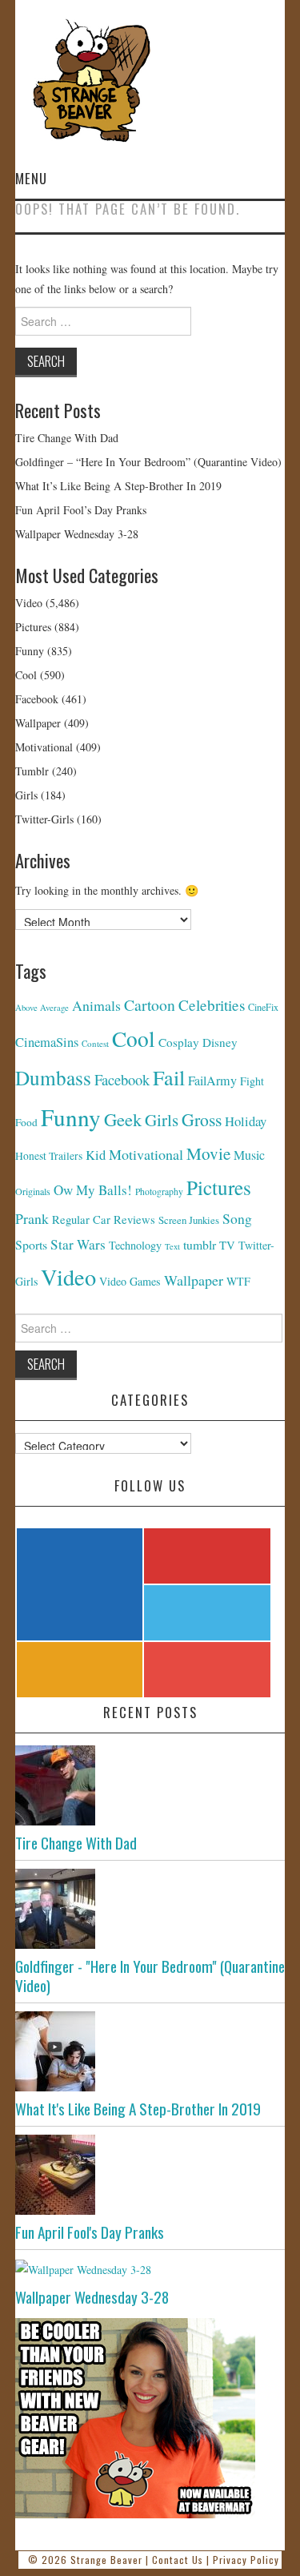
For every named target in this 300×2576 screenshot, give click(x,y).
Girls (26, 795)
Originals (33, 1191)
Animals (96, 1005)
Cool (26, 675)
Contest (95, 1043)
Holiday (246, 1121)
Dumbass (53, 1077)
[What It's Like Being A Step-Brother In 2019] (150, 2051)
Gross (202, 1119)
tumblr (200, 1244)
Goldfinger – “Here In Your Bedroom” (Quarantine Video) (148, 462)
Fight (252, 1081)
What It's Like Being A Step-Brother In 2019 (138, 2109)
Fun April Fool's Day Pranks (90, 2232)
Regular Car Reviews (104, 1220)
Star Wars (78, 1244)
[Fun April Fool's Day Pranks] (150, 2175)
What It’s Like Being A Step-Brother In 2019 (118, 486)
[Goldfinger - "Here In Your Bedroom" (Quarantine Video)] (150, 1909)
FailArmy (212, 1081)
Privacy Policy (246, 2560)
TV (227, 1245)
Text (172, 1246)
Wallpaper (38, 723)
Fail (169, 1077)
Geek (123, 1119)
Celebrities (212, 1005)
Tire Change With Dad (67, 438)
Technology (135, 1245)
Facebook (37, 699)
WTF (238, 1281)
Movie (208, 1153)
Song (237, 1218)
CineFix (263, 1007)
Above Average (42, 1008)
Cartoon (150, 1005)
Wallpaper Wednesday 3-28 (77, 534)
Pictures (33, 627)
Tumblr (32, 771)
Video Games (130, 1281)
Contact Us (178, 2560)
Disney (220, 1042)
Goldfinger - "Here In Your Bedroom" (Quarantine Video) (150, 1975)
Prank (32, 1218)
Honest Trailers (49, 1156)
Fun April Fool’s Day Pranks (81, 510)
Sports (31, 1244)
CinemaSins (47, 1042)
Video (29, 603)
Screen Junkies (189, 1220)
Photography (159, 1191)
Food (26, 1122)
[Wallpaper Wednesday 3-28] (150, 2269)
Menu (31, 178)
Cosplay (179, 1042)
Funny (30, 651)
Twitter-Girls (44, 819)
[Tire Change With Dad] (150, 1785)
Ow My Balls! (93, 1190)
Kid (96, 1155)
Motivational (44, 747)
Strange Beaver (106, 2560)
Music (249, 1155)
